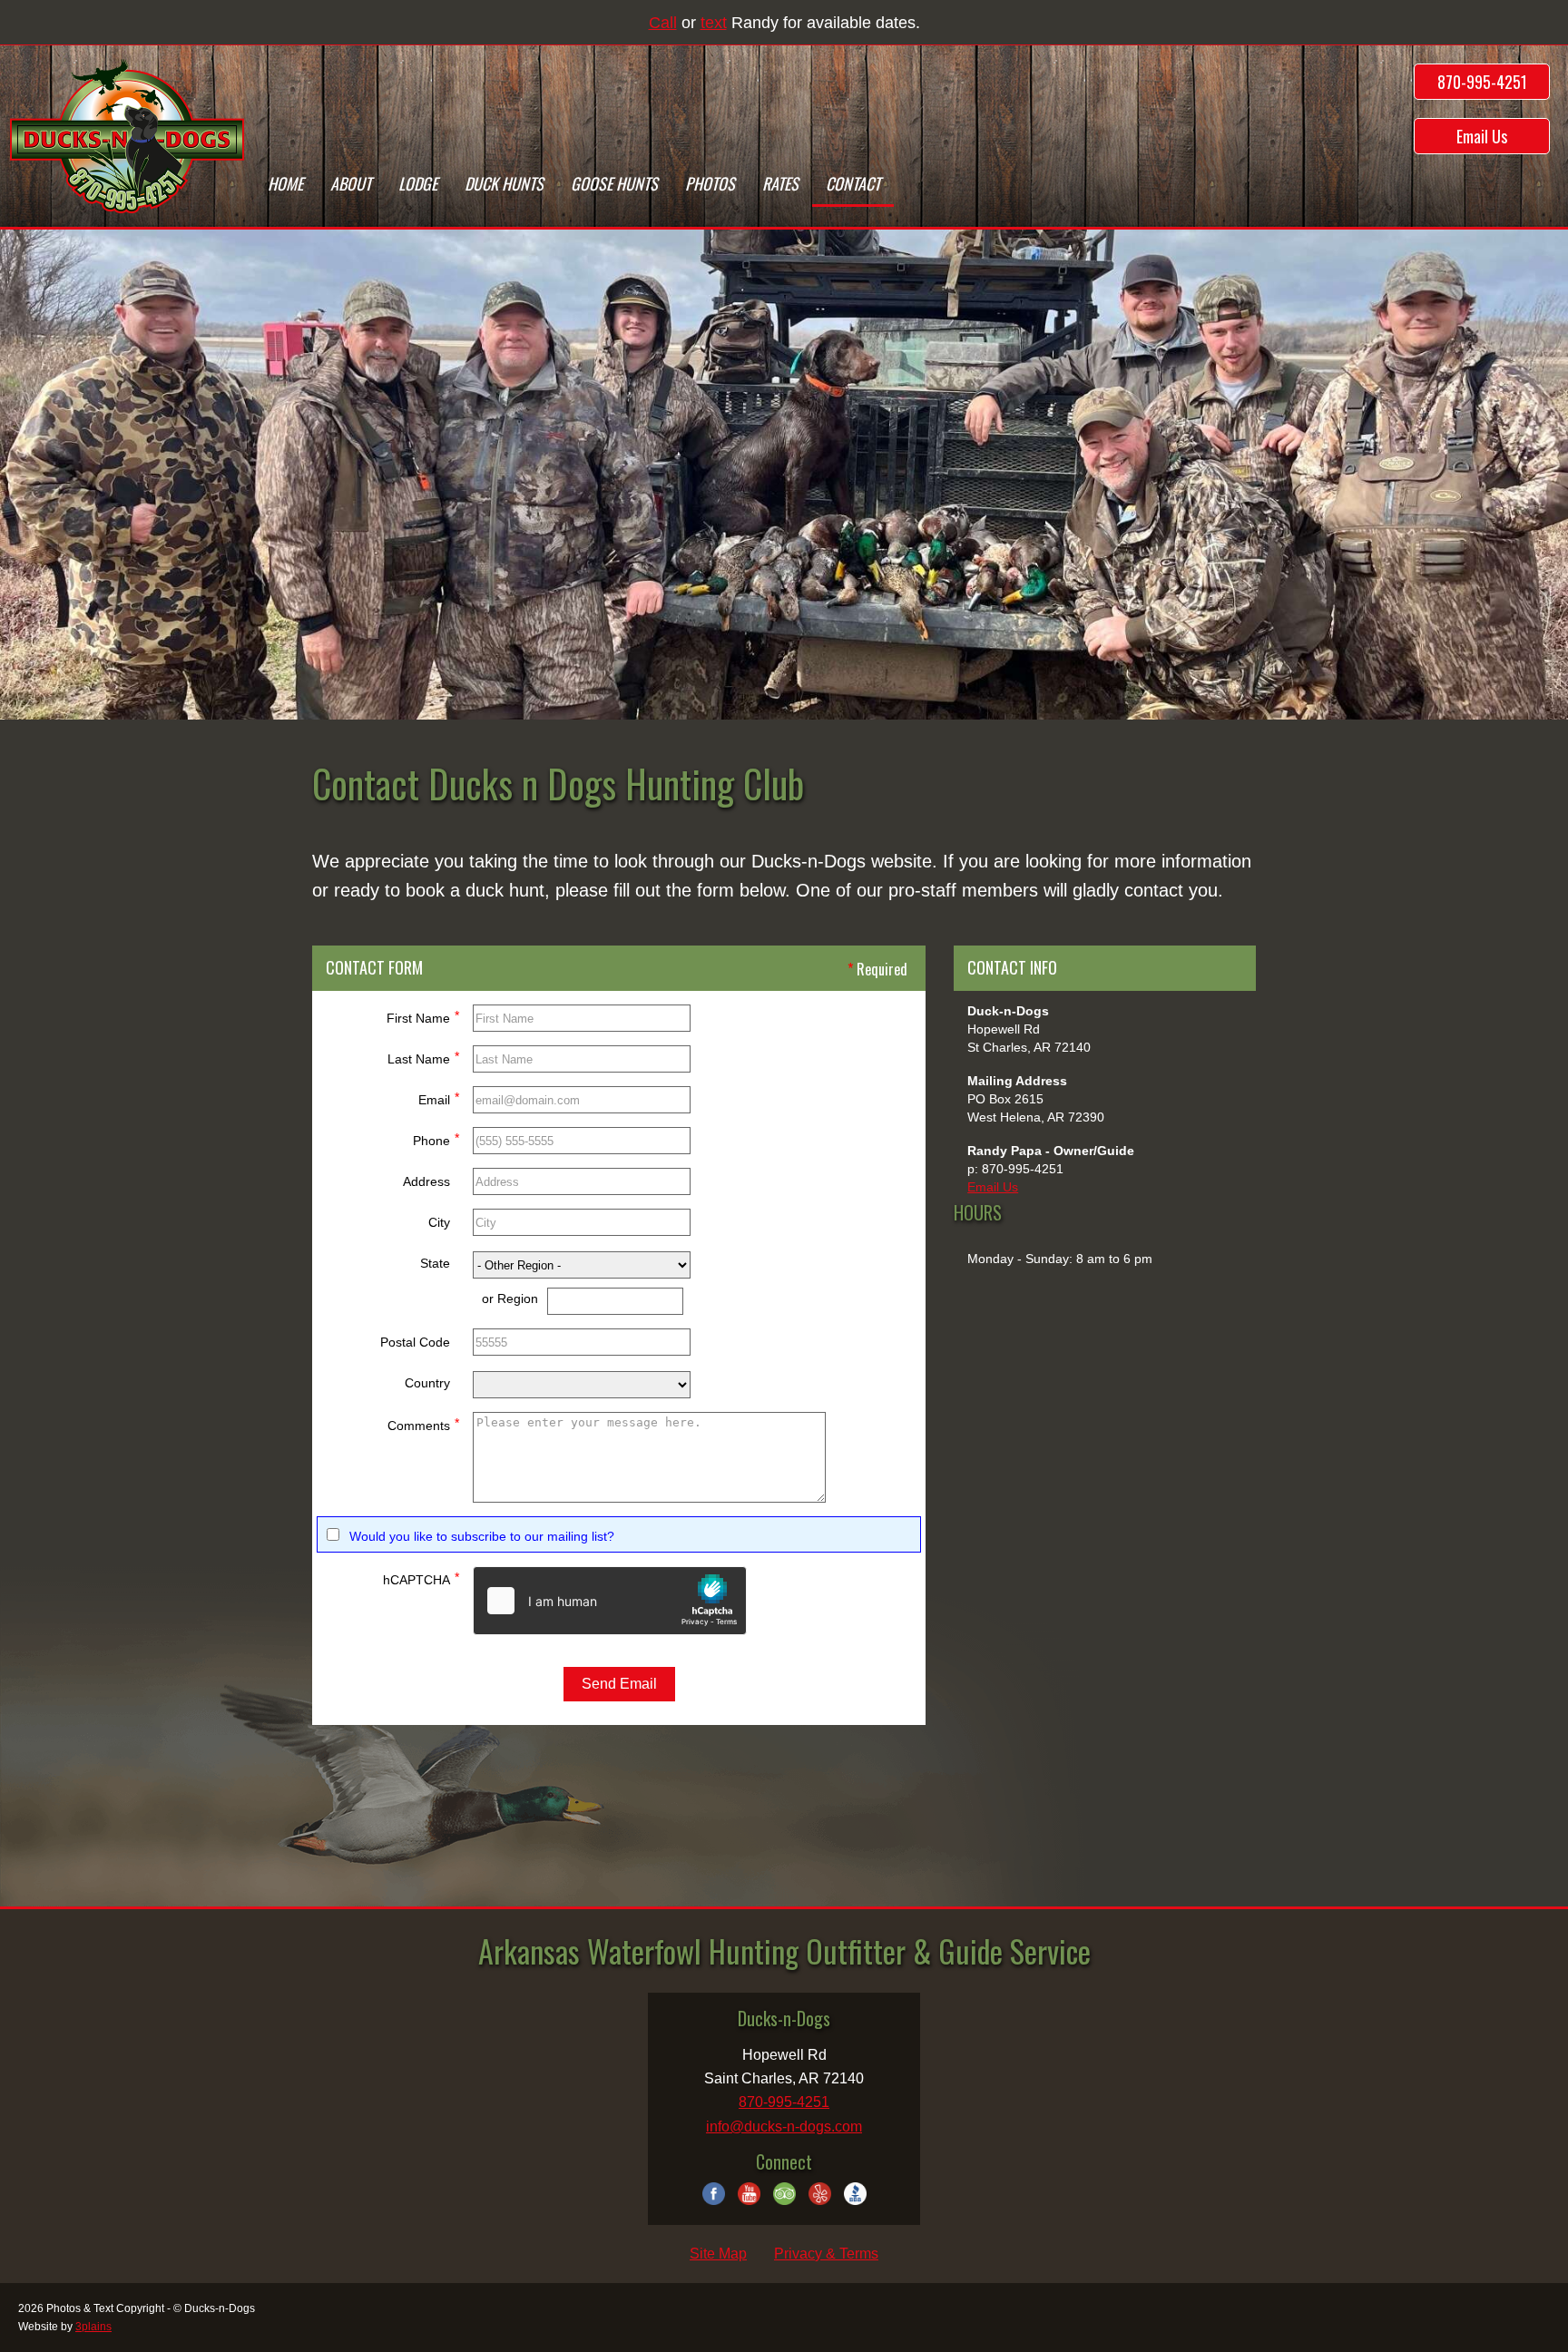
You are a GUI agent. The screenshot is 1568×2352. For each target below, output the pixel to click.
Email (439, 1098)
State (435, 1263)
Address (426, 1181)
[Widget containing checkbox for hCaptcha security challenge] (610, 1601)
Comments (423, 1424)
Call (663, 23)
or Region (510, 1298)
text (714, 23)
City (439, 1222)
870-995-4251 (1482, 82)
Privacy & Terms (826, 2254)
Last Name (423, 1058)
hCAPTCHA (421, 1578)
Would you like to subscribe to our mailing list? (482, 1536)
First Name (423, 1017)
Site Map (718, 2254)
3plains (93, 2327)
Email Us (1482, 136)
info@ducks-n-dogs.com (784, 2127)
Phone (436, 1139)
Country (427, 1383)
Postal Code (415, 1342)
